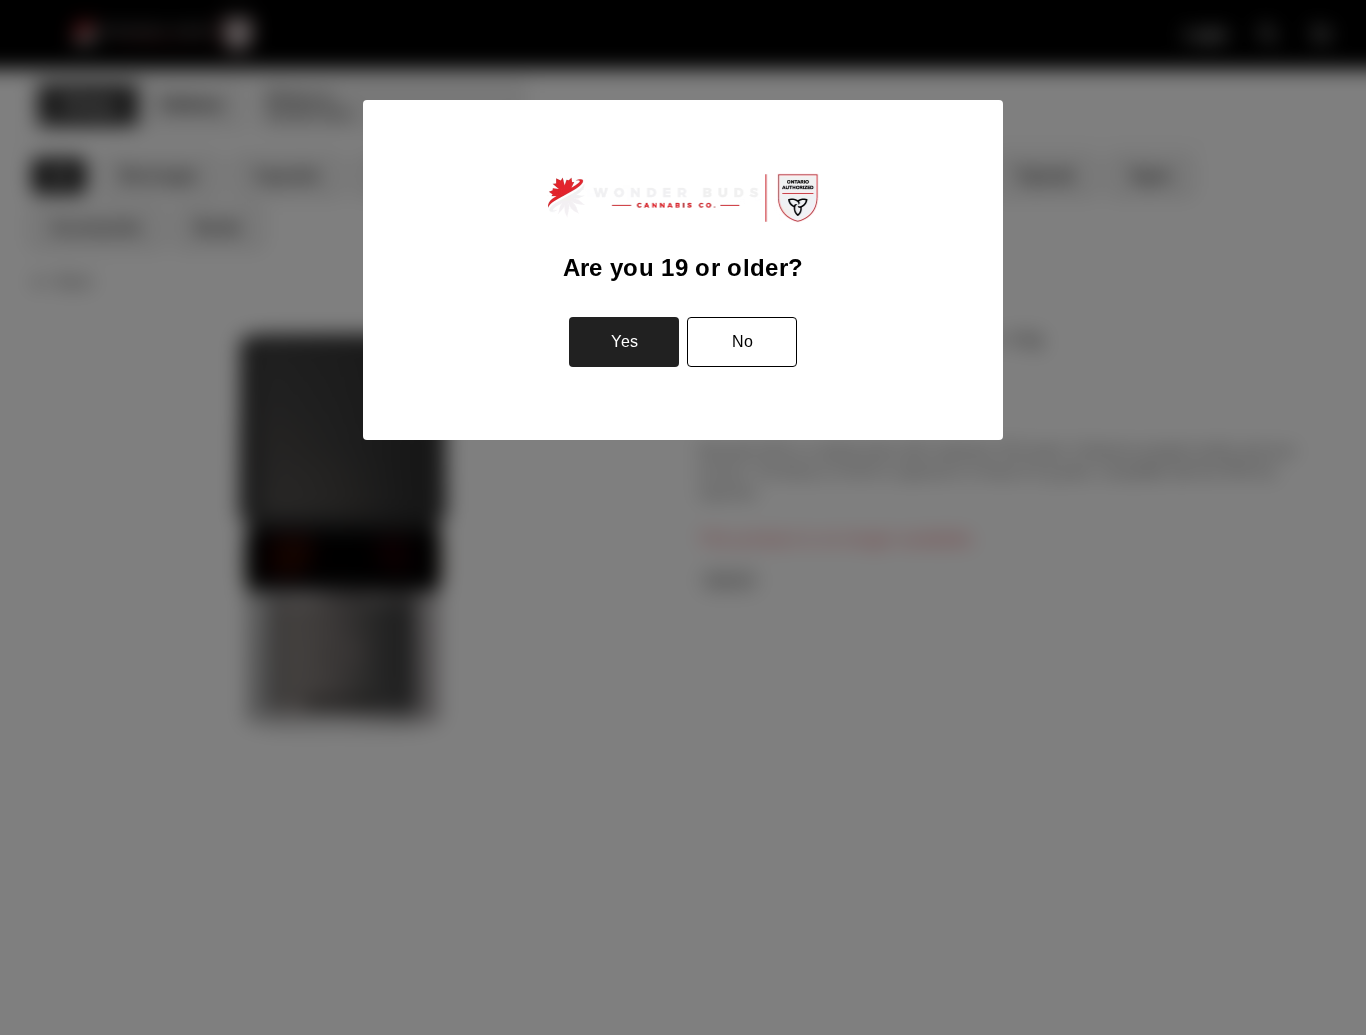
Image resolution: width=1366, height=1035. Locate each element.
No (742, 341)
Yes (624, 341)
